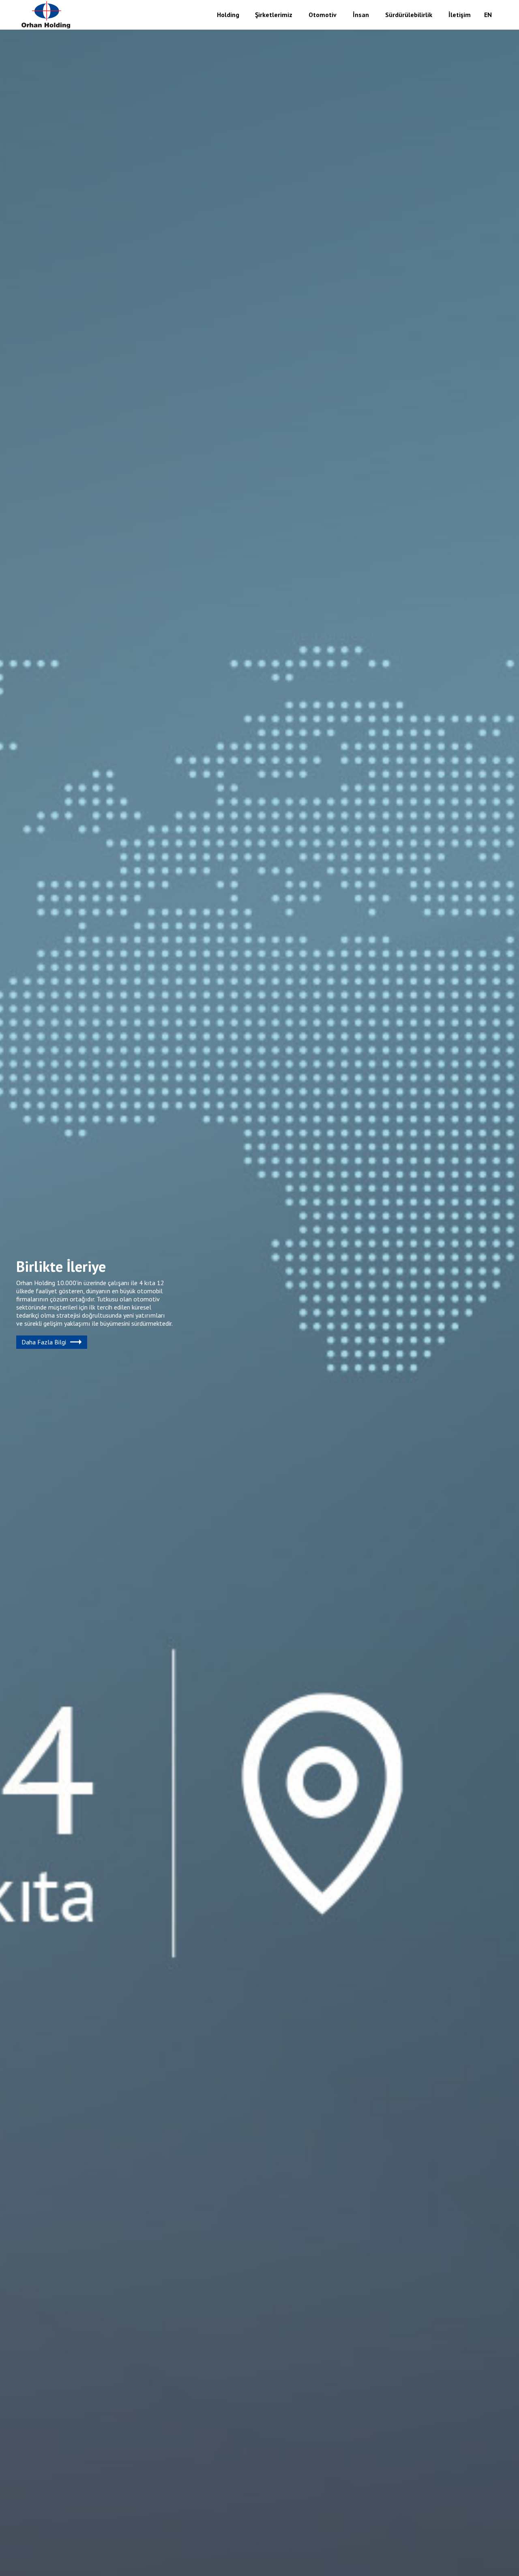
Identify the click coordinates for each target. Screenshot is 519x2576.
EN (488, 15)
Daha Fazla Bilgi (44, 1342)
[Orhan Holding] (46, 15)
